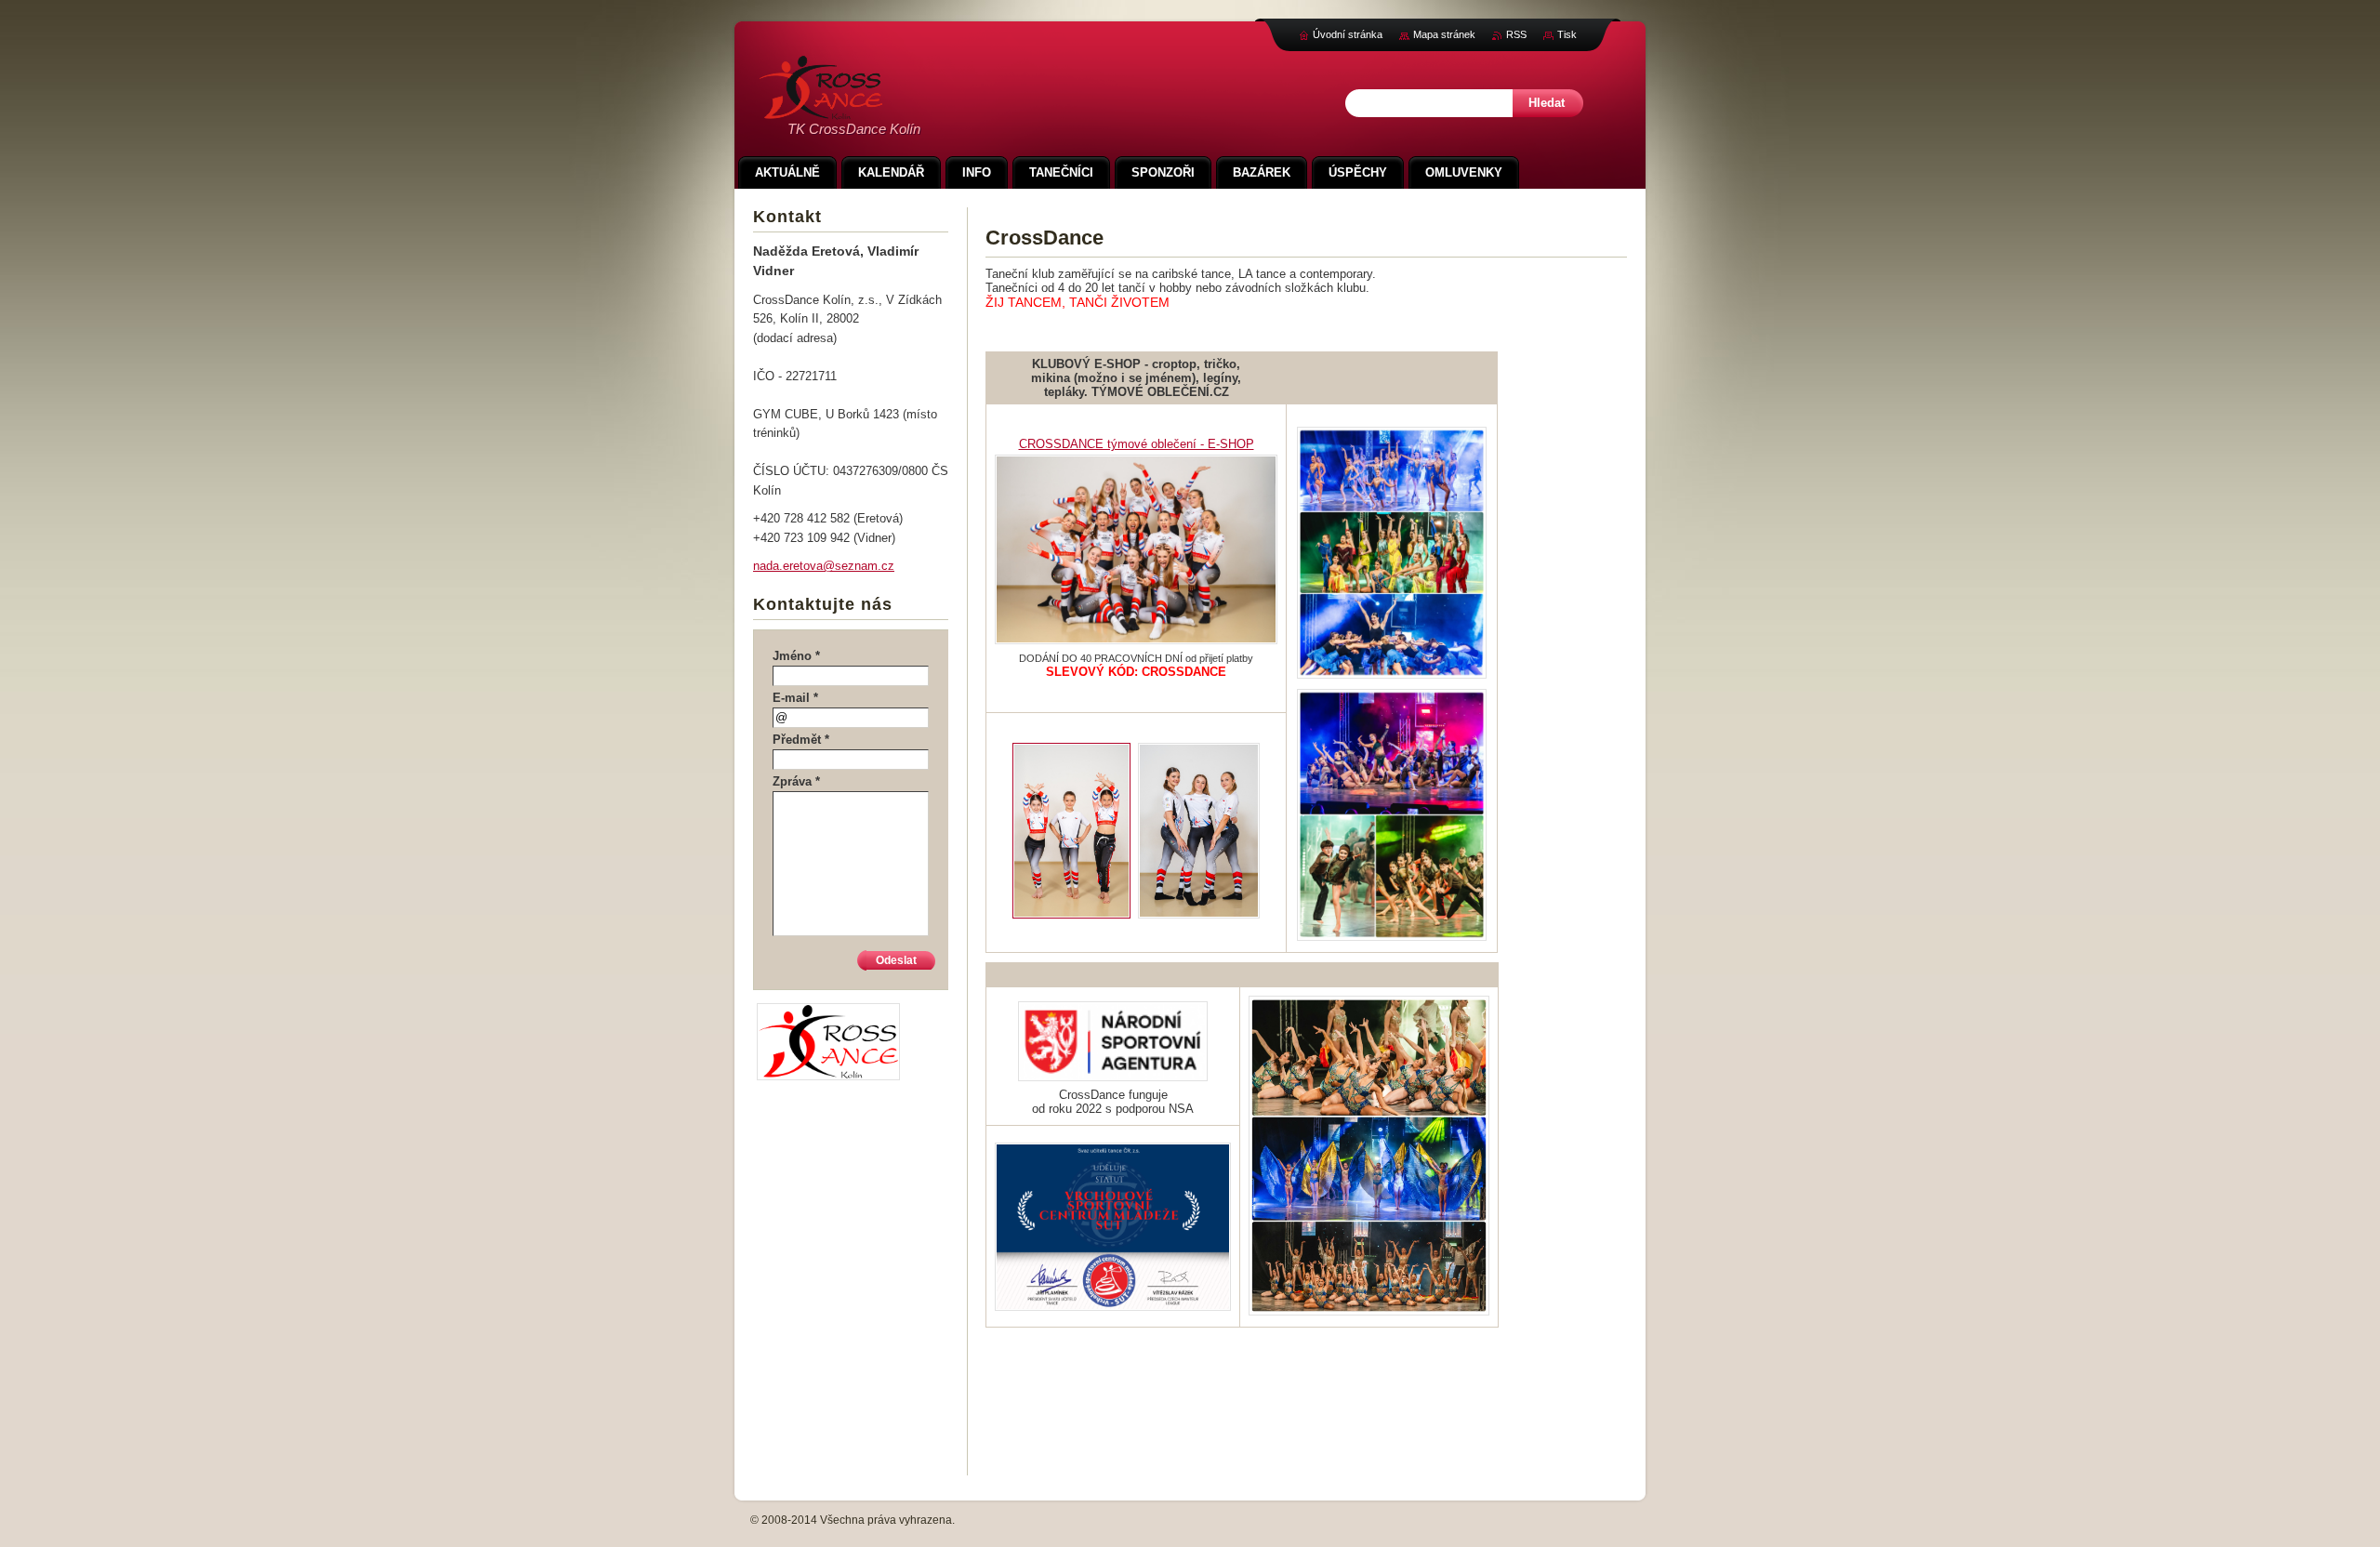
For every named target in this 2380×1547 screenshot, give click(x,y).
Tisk (1567, 34)
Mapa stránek (1444, 34)
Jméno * (796, 656)
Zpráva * (796, 781)
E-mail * (795, 698)
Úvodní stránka (1348, 34)
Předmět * (801, 740)
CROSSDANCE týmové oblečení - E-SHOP (1137, 444)
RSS (1516, 34)
